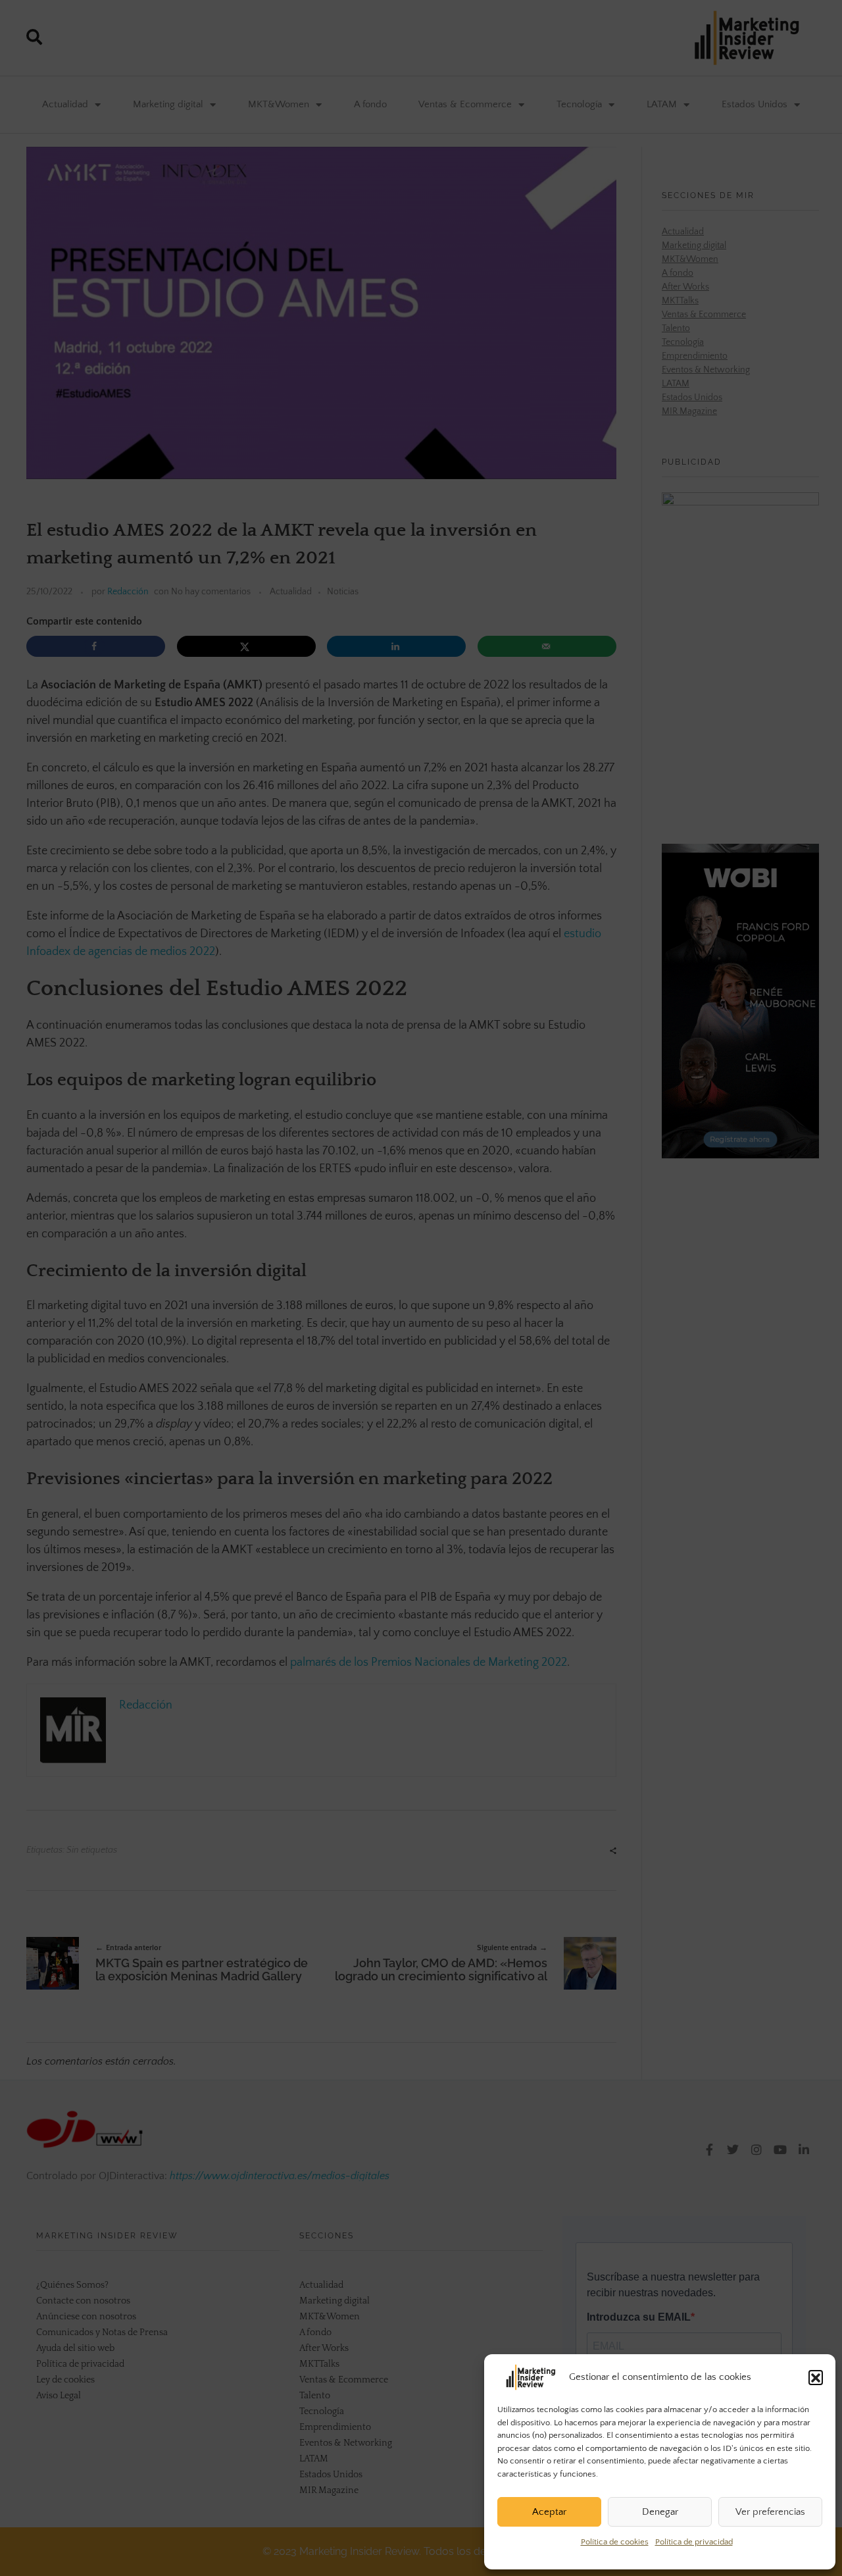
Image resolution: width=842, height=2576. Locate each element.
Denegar (660, 2512)
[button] (816, 2377)
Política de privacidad (694, 2542)
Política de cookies (615, 2542)
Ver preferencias (770, 2512)
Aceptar (549, 2512)
